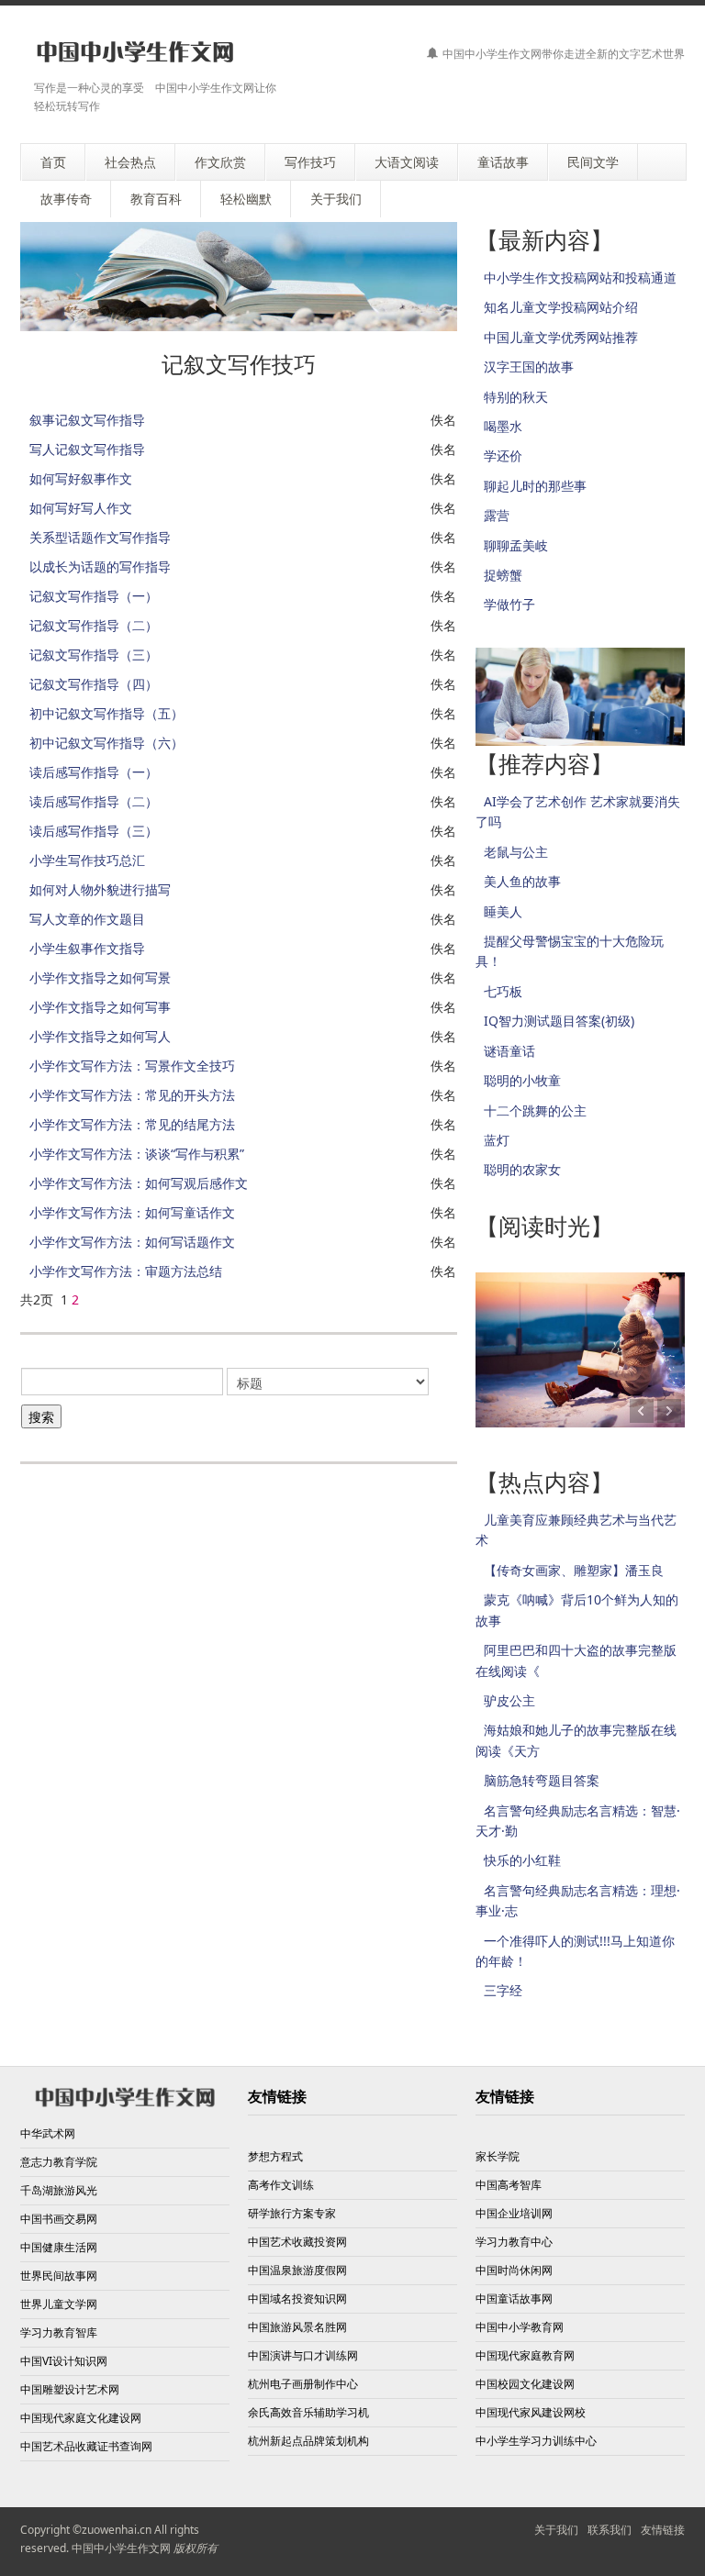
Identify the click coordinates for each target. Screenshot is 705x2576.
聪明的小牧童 (522, 1080)
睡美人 (503, 911)
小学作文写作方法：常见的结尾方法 (132, 1124)
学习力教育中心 (514, 2242)
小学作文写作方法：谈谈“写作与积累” (137, 1154)
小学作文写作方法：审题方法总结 (126, 1271)
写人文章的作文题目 (87, 919)
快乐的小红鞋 (522, 1860)
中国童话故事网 (514, 2298)
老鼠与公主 (516, 852)
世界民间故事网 (59, 2276)
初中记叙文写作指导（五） (106, 713)
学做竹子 (509, 604)
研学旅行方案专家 (292, 2213)
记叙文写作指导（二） (94, 625)
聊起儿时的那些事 (535, 486)
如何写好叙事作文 (81, 478)
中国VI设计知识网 (64, 2361)
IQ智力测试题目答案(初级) (559, 1021)
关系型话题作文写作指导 (100, 537)
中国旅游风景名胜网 (297, 2327)
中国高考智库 (509, 2185)
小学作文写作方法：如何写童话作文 (132, 1212)
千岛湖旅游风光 (59, 2190)
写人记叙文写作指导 (87, 449)
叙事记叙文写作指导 (87, 420)
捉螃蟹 (503, 575)
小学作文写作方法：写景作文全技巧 (132, 1066)
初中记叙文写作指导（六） (106, 743)
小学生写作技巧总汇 (87, 860)
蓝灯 (497, 1140)
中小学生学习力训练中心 (536, 2441)
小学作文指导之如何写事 (100, 1007)
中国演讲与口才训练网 (303, 2355)
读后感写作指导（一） (94, 772)
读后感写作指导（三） (94, 831)
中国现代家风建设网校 (531, 2412)
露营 (497, 515)
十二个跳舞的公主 (535, 1110)
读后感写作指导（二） (94, 801)
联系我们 (610, 2530)
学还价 (503, 455)
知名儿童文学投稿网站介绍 (561, 307)
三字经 (503, 1990)
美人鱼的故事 (522, 881)
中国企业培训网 (514, 2213)
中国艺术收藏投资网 (297, 2242)
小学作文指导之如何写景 (100, 977)
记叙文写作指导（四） (94, 684)
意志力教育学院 (59, 2162)
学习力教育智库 (59, 2332)
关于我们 (556, 2530)
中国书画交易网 (59, 2219)
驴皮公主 (509, 1700)
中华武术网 (48, 2133)
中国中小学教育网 (520, 2327)
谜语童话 (509, 1051)
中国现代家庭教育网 (525, 2355)
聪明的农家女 (522, 1169)
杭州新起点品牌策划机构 (308, 2441)
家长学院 (498, 2156)
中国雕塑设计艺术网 (70, 2389)
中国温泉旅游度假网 (297, 2270)
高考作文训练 (281, 2185)
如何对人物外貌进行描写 (100, 889)
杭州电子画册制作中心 (303, 2384)
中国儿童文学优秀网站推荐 (561, 337)
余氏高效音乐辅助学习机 (308, 2412)
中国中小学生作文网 (121, 2548)
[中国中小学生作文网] (135, 53)
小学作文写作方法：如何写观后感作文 (139, 1183)
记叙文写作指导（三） (94, 655)
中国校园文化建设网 (525, 2384)
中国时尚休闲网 (514, 2270)
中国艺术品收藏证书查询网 (86, 2446)
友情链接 (663, 2530)
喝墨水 (503, 426)
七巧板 (503, 991)
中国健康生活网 (59, 2247)
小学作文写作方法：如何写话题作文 (132, 1242)
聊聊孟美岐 (516, 545)
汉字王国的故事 (529, 366)
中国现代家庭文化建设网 (81, 2418)
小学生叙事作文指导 (87, 948)
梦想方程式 (275, 2156)
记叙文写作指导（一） (94, 596)
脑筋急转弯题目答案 (542, 1780)
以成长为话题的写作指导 (100, 566)
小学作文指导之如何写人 (100, 1036)
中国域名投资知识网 (297, 2298)
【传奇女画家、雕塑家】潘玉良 (574, 1570)
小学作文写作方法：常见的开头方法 (132, 1095)
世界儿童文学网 (59, 2304)
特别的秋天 (516, 397)
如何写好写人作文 (81, 508)
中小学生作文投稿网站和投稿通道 (580, 278)
